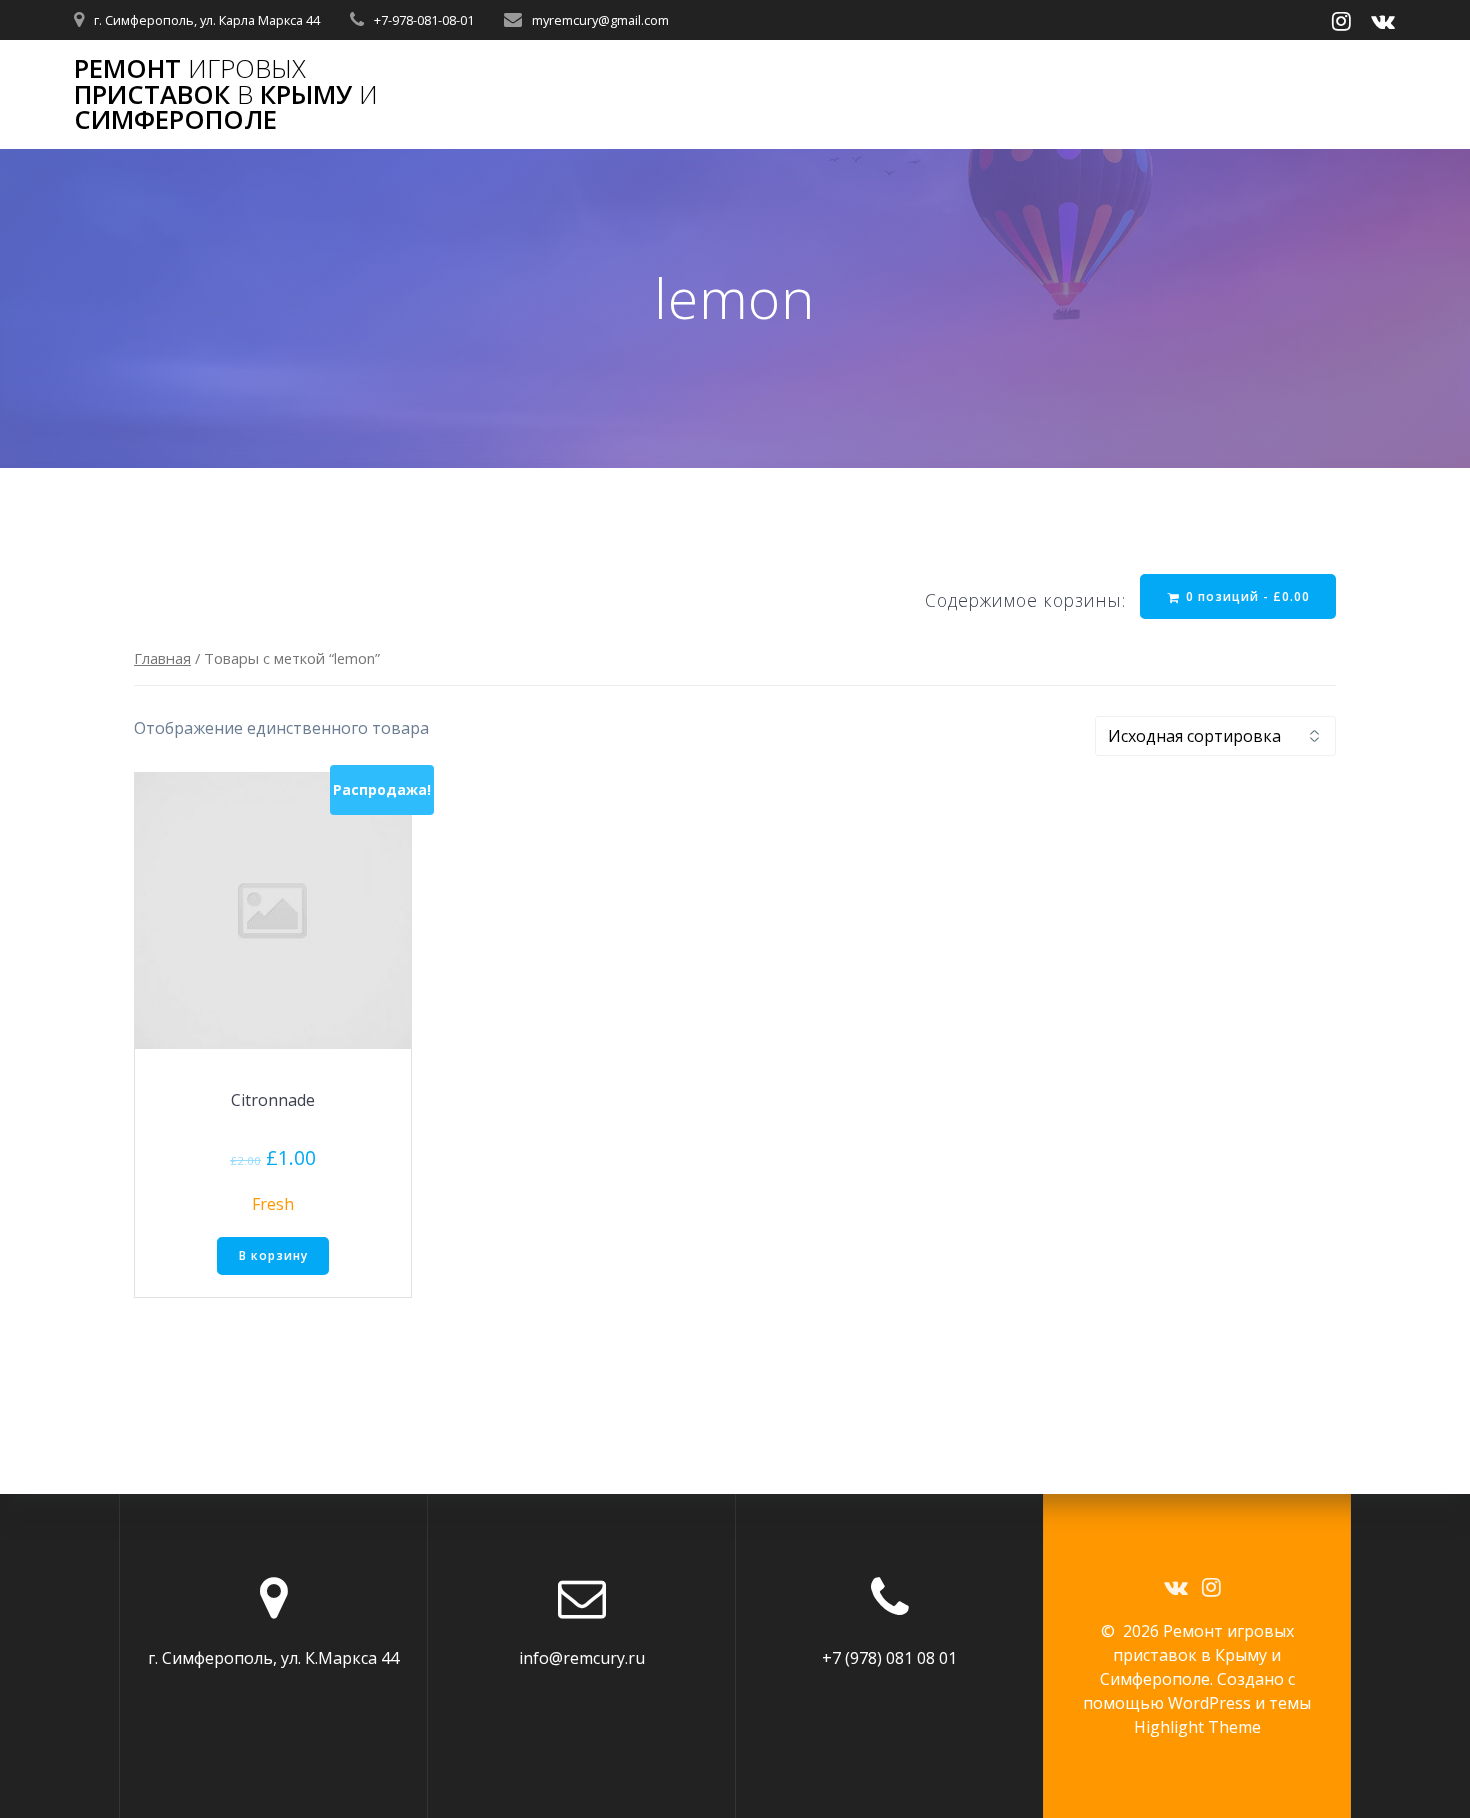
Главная (162, 658)
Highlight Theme (1197, 1727)
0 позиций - (1246, 596)
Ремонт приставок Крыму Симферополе (226, 94)
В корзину (273, 1255)
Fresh (273, 1204)
